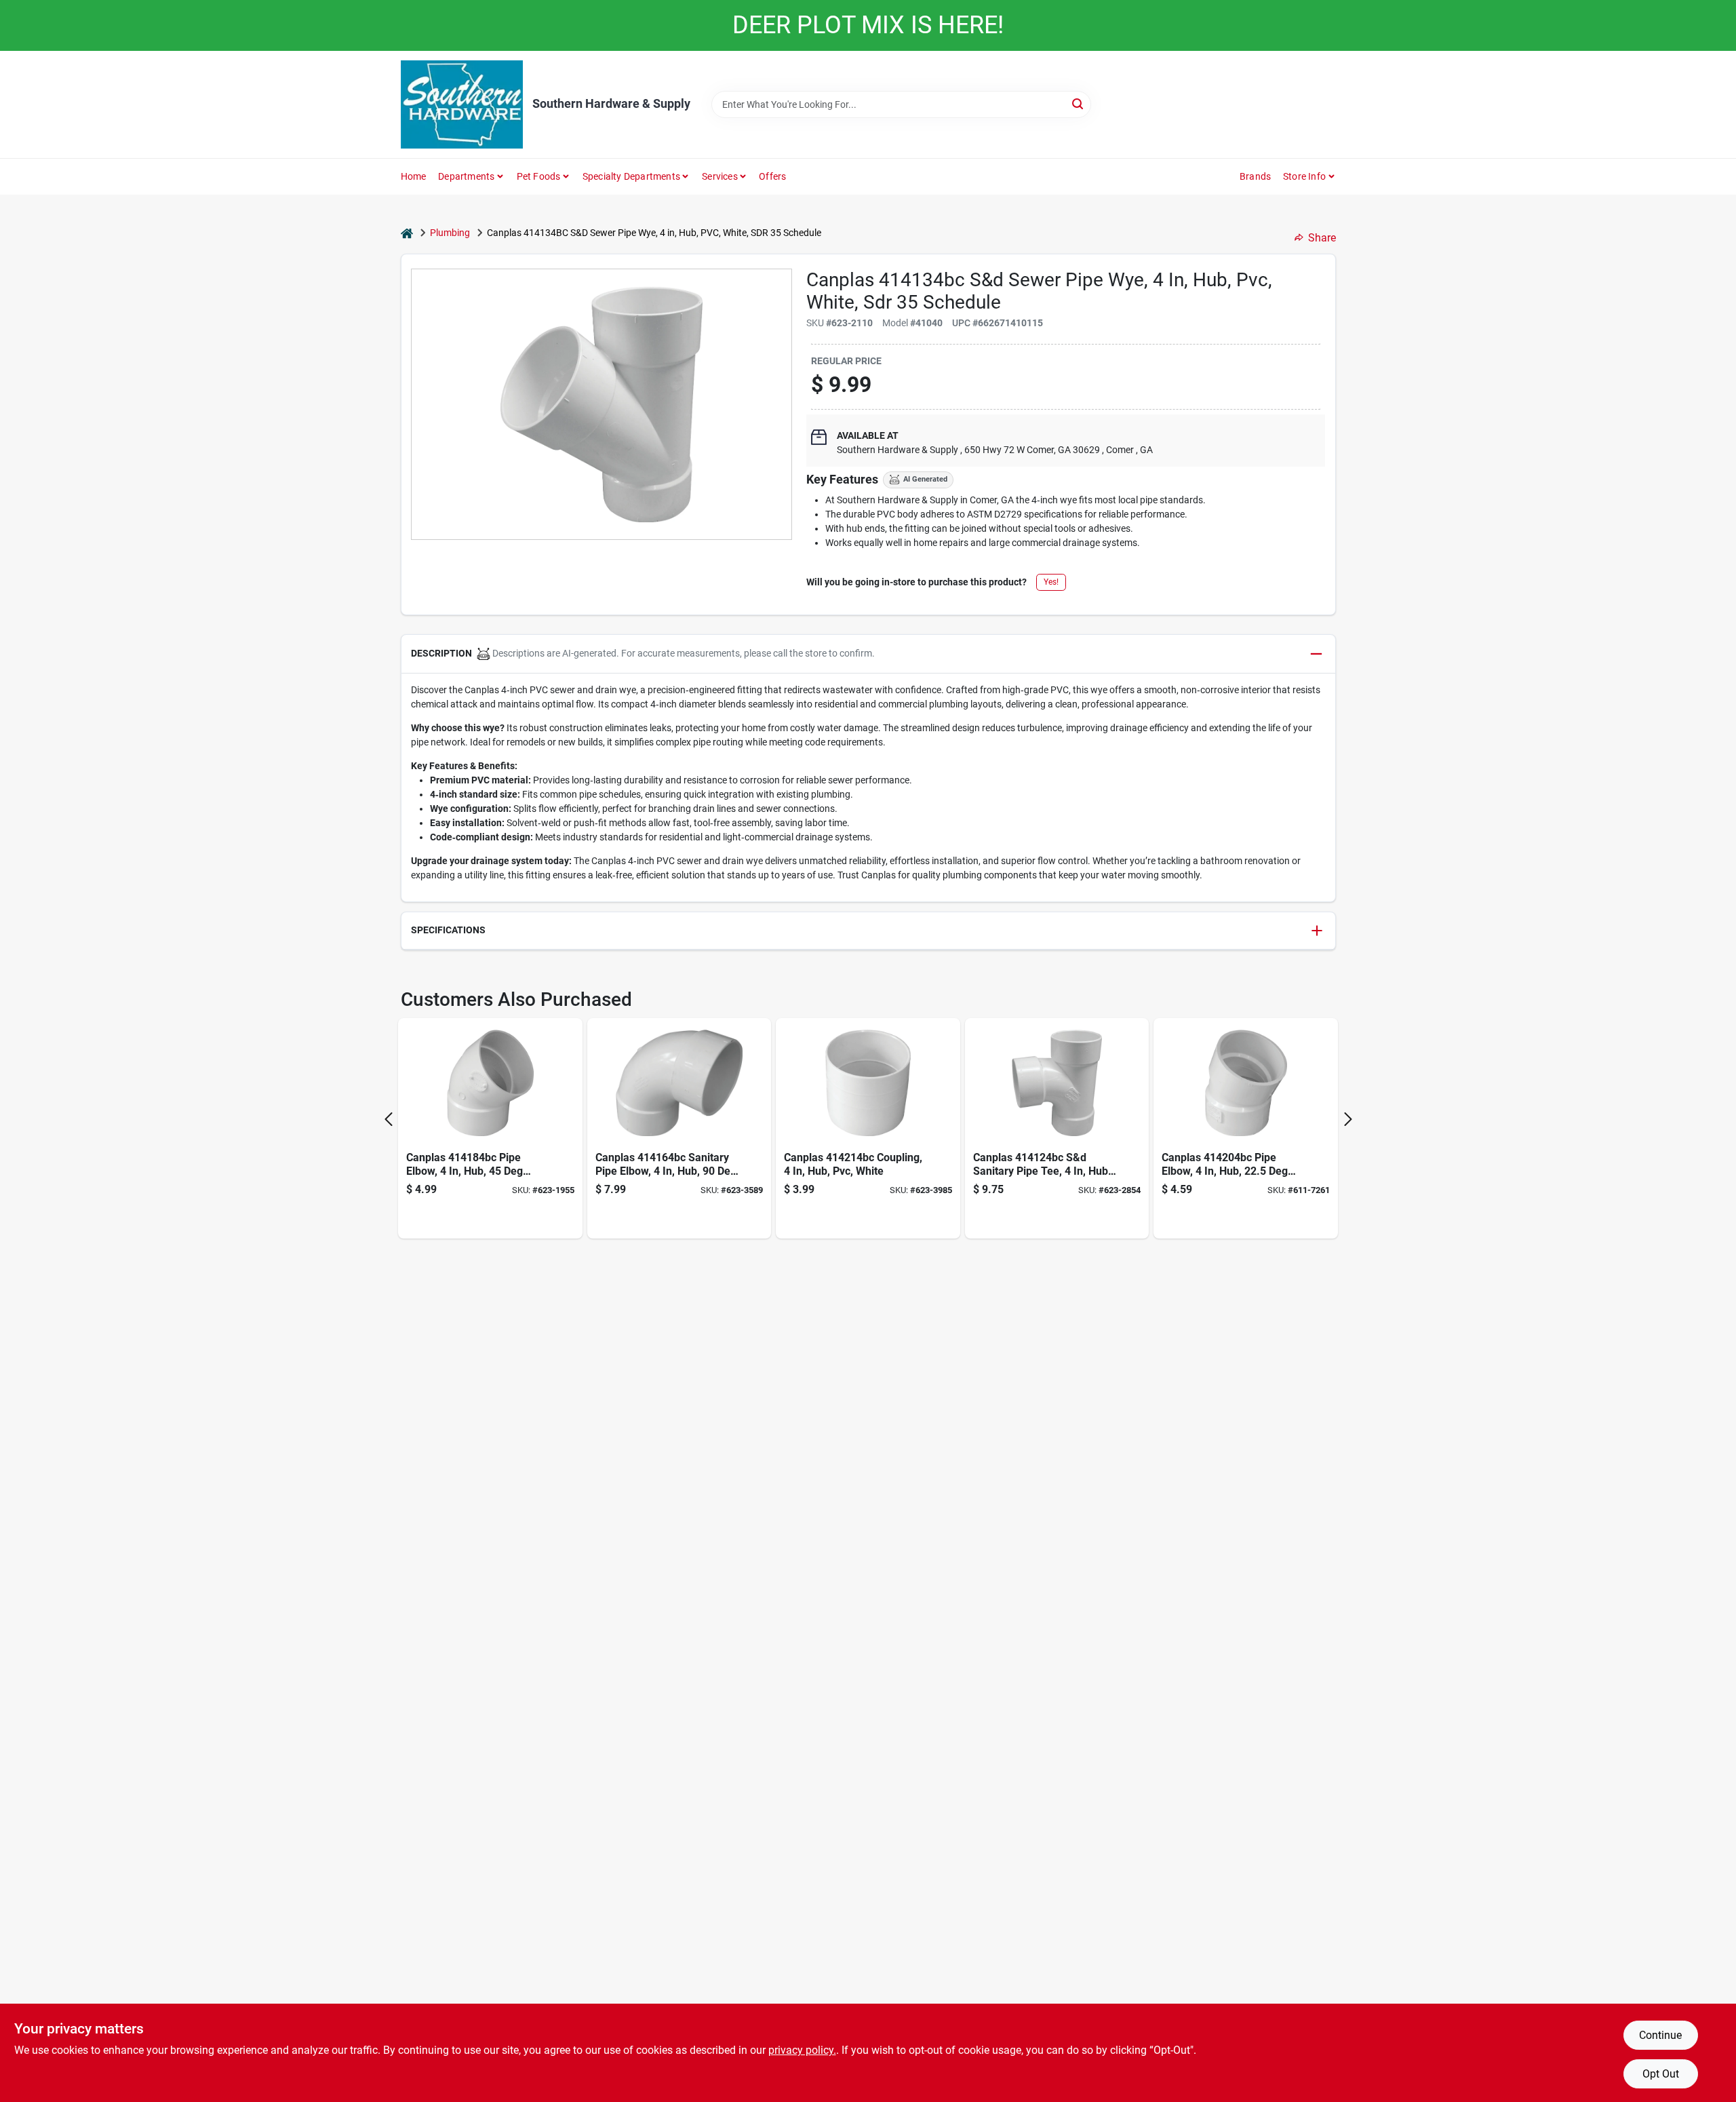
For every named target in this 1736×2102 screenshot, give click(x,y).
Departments (466, 176)
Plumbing (450, 233)
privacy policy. (802, 2050)
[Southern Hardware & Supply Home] (462, 104)
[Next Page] (1348, 1119)
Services (720, 176)
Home (414, 176)
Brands (1255, 176)
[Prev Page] (389, 1119)
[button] (868, 654)
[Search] (1079, 103)
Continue (1660, 2035)
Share (1322, 238)
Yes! (1051, 582)
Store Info (1304, 176)
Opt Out (1661, 2074)
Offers (772, 176)
